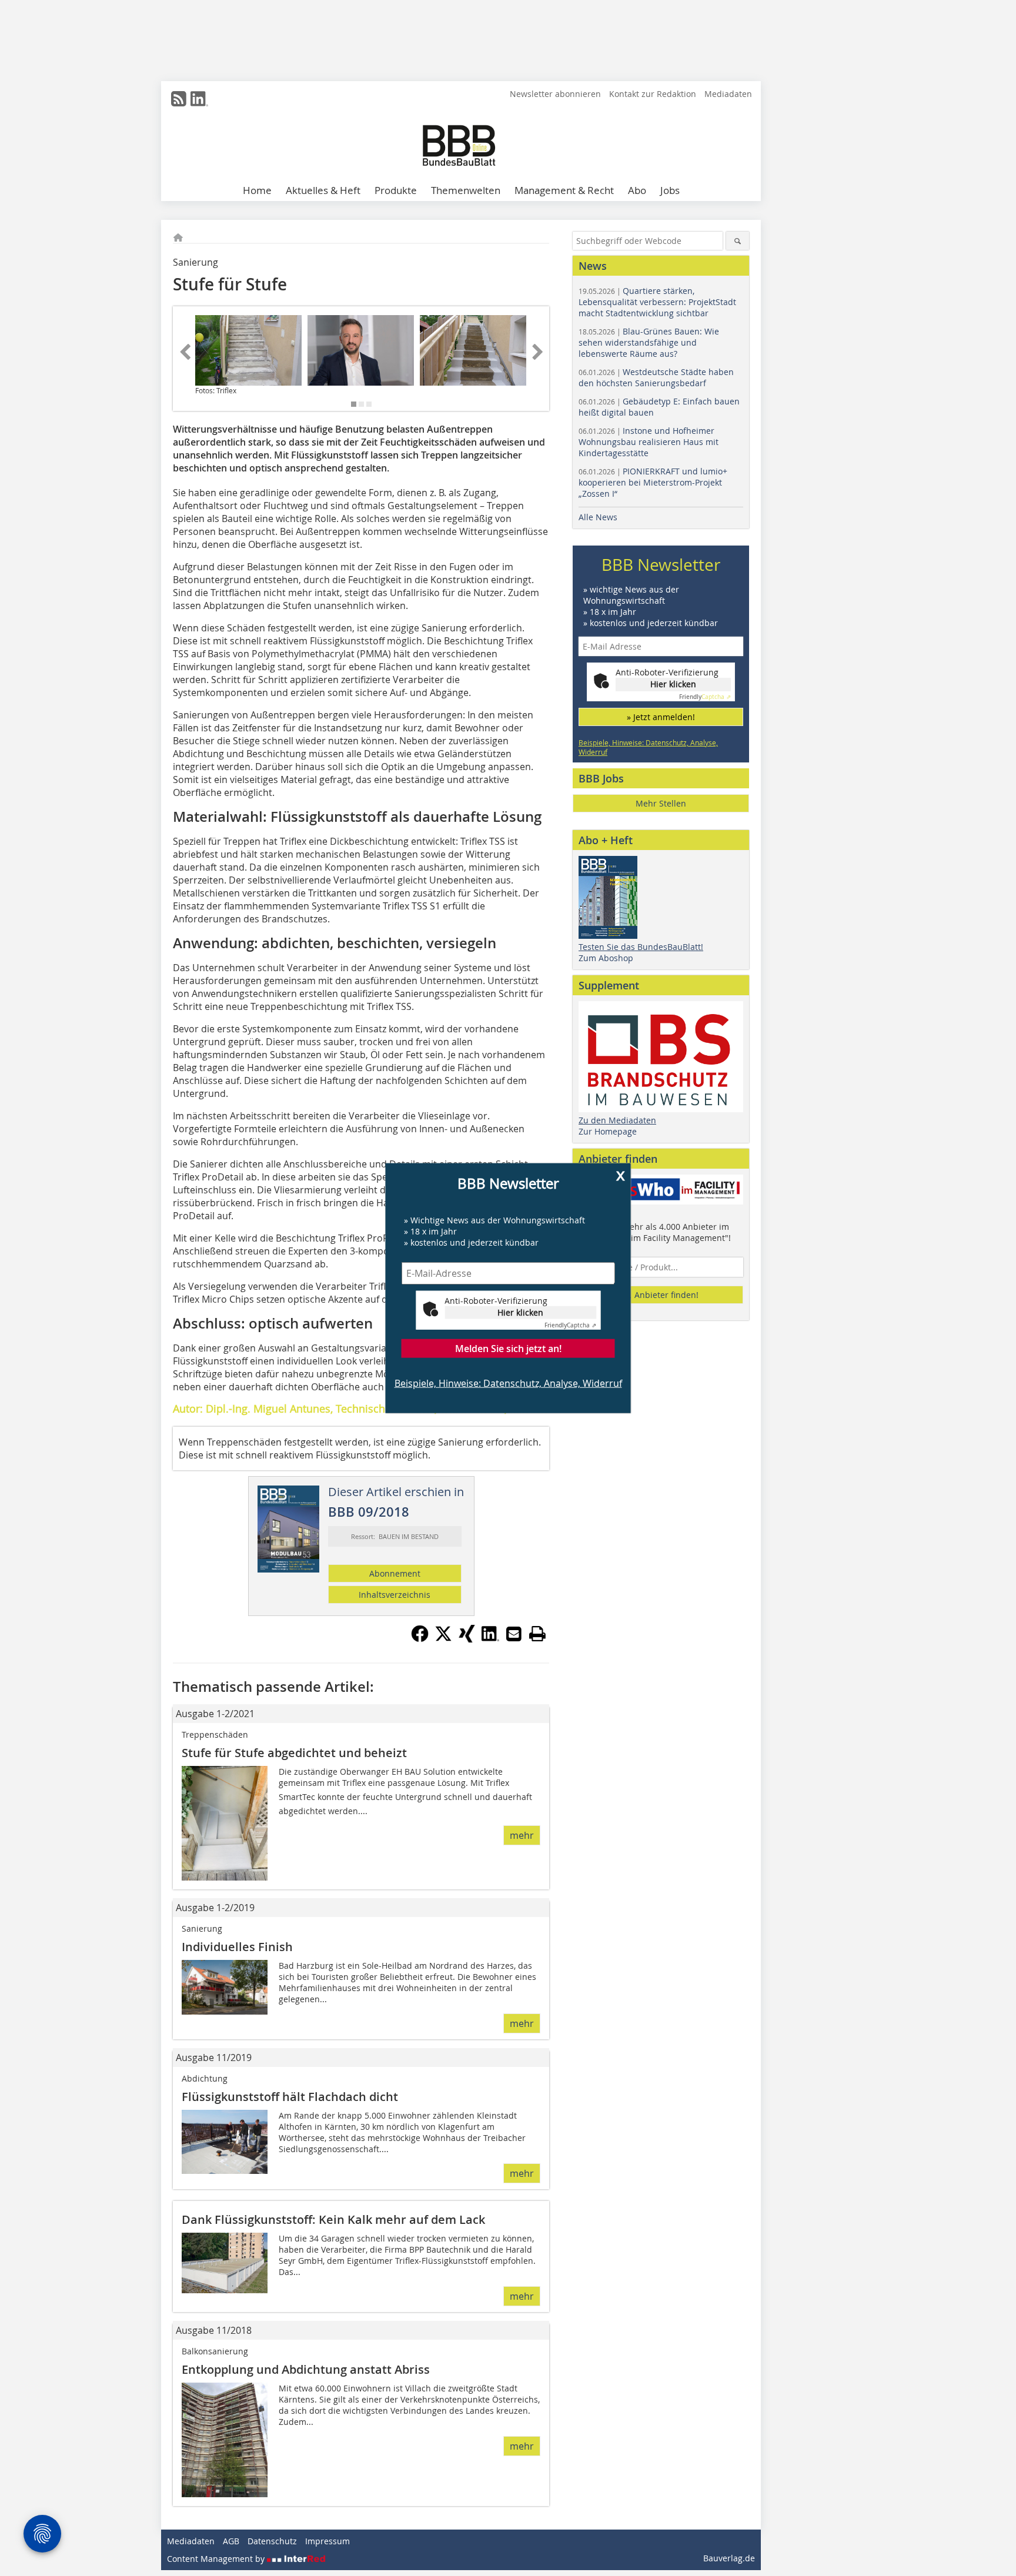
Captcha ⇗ (570, 1325)
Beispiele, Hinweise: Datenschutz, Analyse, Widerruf (508, 1383)
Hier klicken (520, 1312)
